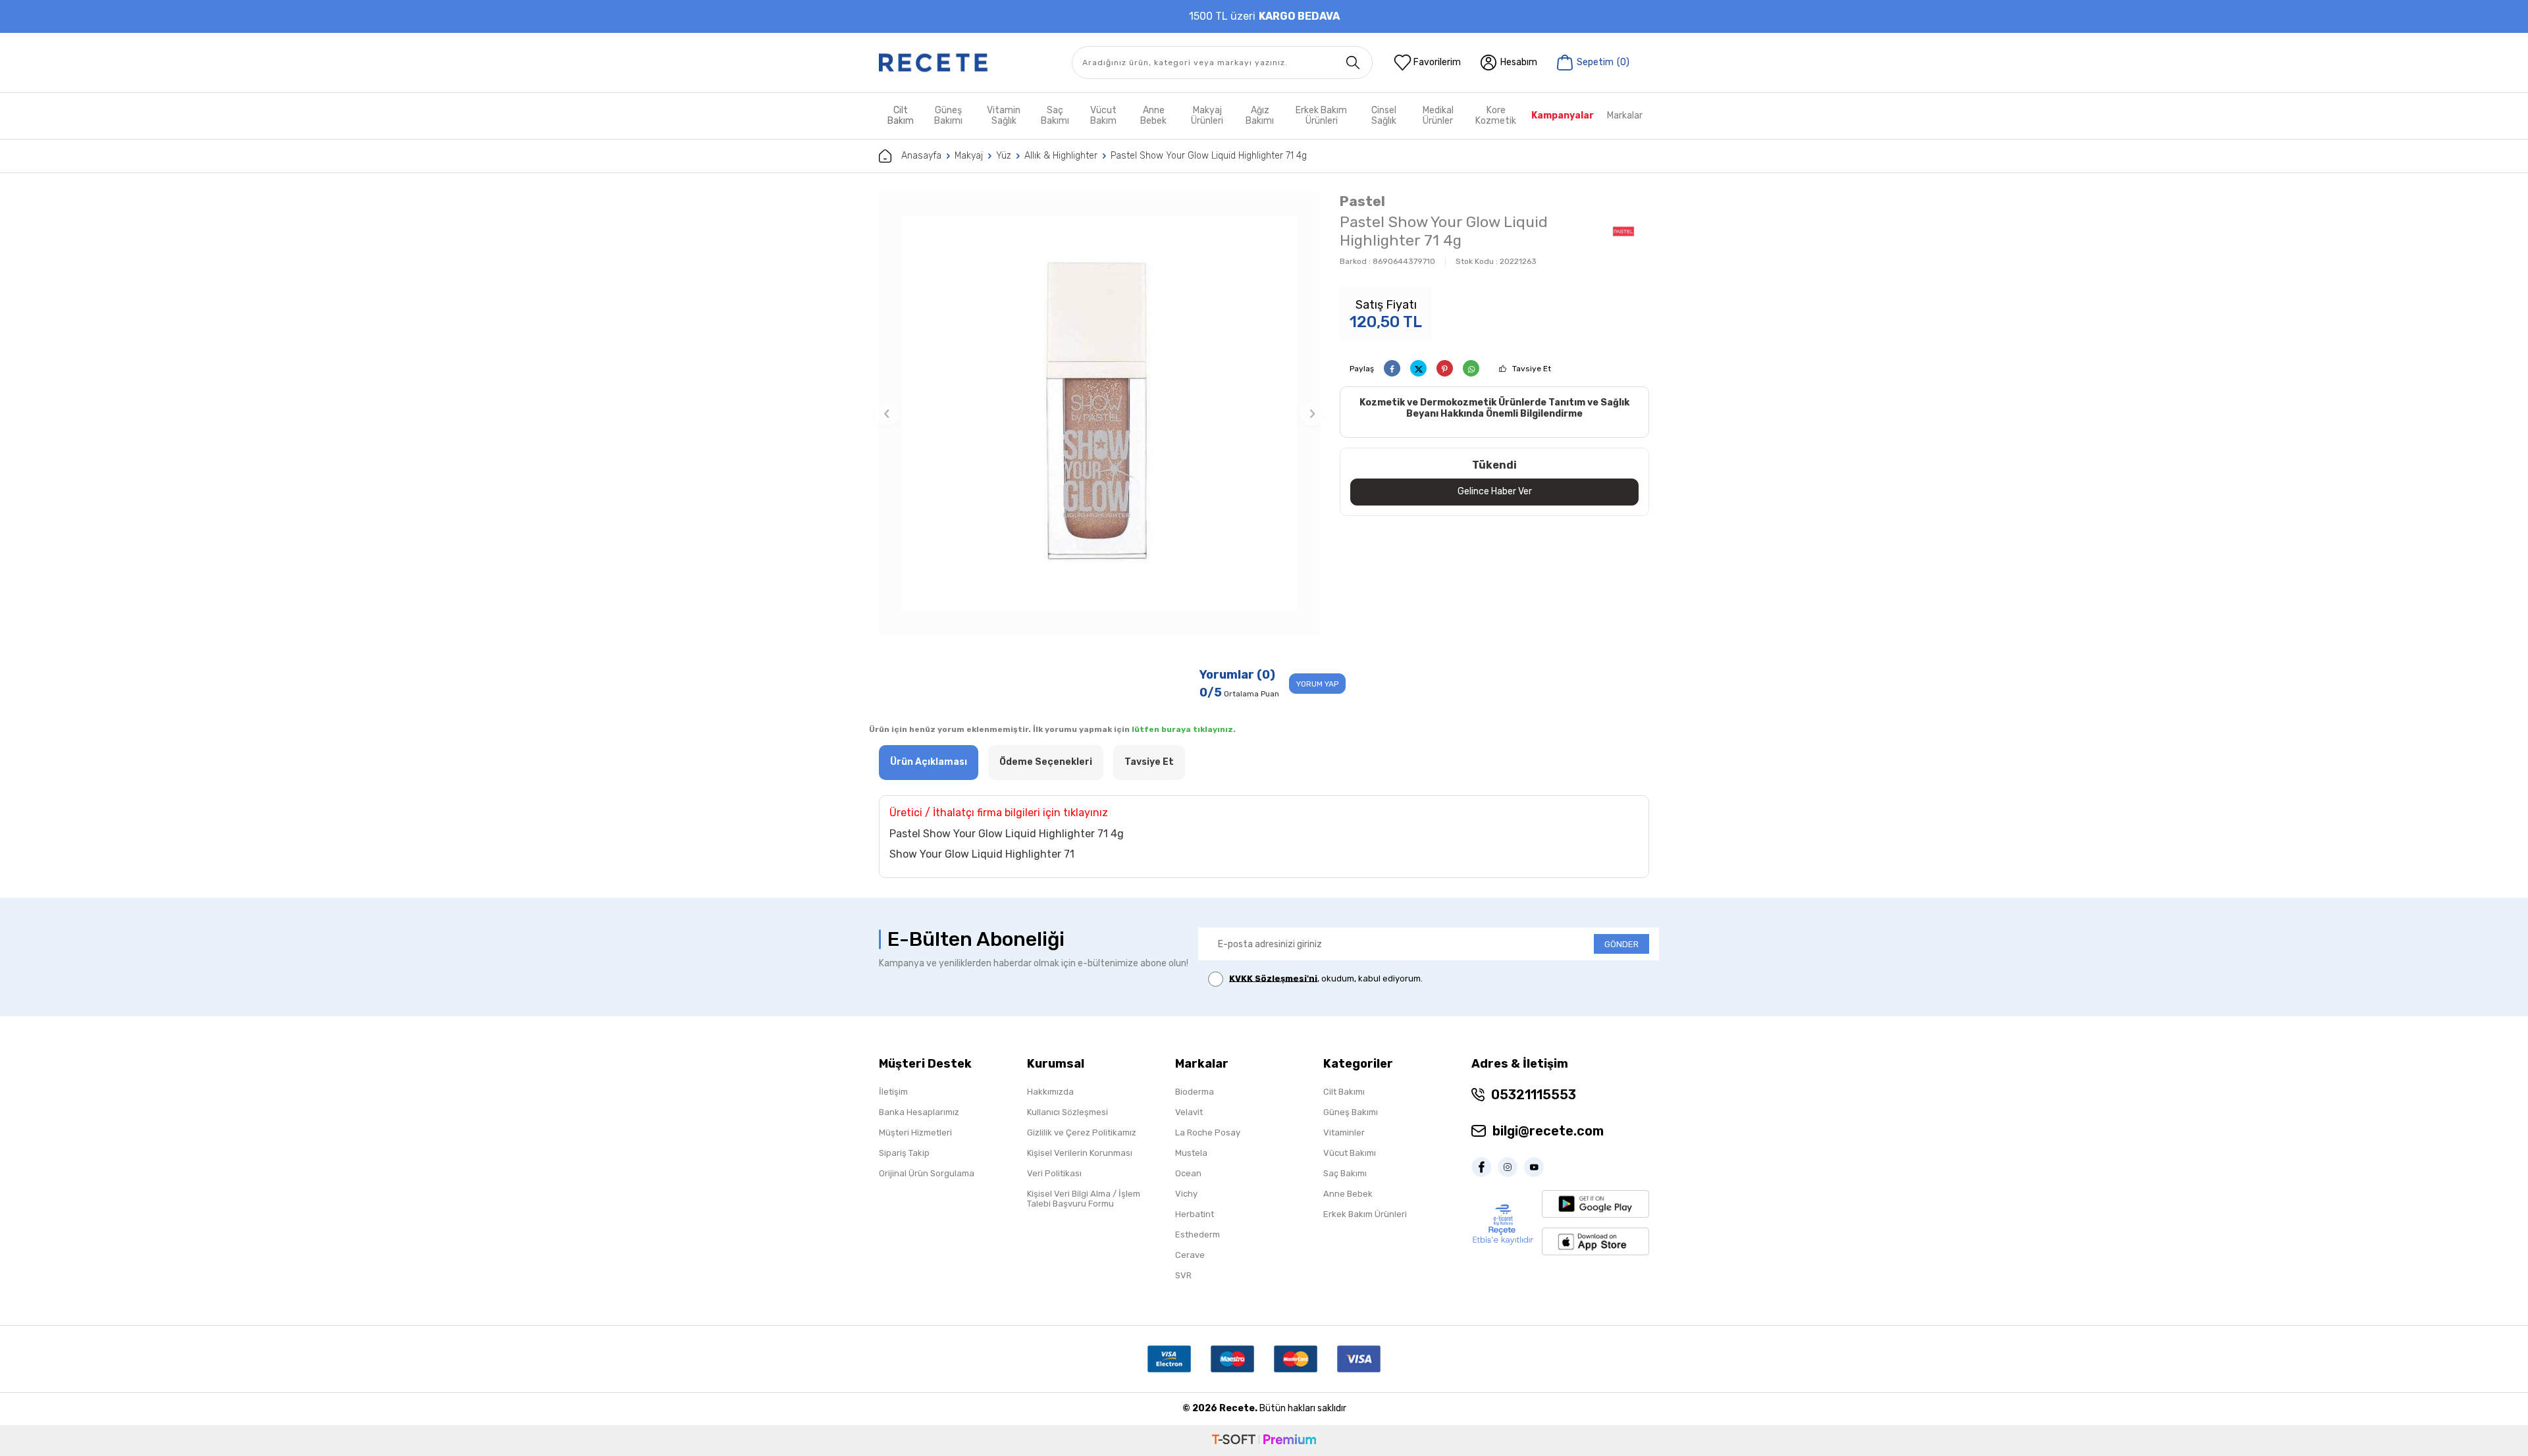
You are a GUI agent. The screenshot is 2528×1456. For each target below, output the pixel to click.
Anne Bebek (1153, 116)
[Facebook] (1485, 1167)
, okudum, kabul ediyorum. (1326, 978)
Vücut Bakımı (1350, 1153)
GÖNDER (1621, 944)
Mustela (1191, 1153)
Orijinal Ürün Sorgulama (927, 1173)
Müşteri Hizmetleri (915, 1132)
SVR (1183, 1275)
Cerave (1190, 1255)
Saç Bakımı (1055, 116)
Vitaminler (1344, 1132)
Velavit (1189, 1112)
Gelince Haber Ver (1495, 491)
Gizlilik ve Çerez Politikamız (1082, 1132)
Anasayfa (921, 156)
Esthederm (1198, 1235)
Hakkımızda (1050, 1092)
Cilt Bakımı (1344, 1092)
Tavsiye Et (1532, 369)
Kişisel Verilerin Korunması (1080, 1153)
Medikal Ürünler (1438, 116)
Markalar (1625, 116)
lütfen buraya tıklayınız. (1184, 729)
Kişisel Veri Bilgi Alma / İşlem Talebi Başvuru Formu (1084, 1199)
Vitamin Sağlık (1004, 116)
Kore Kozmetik (1496, 116)
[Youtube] (1537, 1167)
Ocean (1188, 1173)
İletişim (893, 1092)
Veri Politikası (1054, 1173)
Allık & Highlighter (1061, 156)
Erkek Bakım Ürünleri (1321, 116)
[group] (1099, 413)
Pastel (1362, 201)
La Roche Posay (1208, 1132)
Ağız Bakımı (1260, 116)
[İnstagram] (1511, 1167)
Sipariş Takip (904, 1153)
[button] (887, 413)
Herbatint (1195, 1214)
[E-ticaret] (1264, 1441)
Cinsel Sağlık (1384, 116)
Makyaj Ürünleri (1207, 116)
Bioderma (1195, 1092)
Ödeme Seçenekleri (1046, 762)
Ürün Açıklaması (929, 762)
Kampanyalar (1563, 116)
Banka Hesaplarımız (919, 1112)
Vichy (1186, 1194)
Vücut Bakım (1103, 116)
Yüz (1004, 156)
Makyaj (969, 156)
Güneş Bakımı (948, 116)
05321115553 (1534, 1095)
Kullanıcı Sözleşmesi (1067, 1112)
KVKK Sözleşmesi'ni (1273, 978)
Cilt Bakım (901, 116)
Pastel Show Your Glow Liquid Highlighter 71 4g (1209, 156)
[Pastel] (1623, 233)
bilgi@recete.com (1548, 1131)
